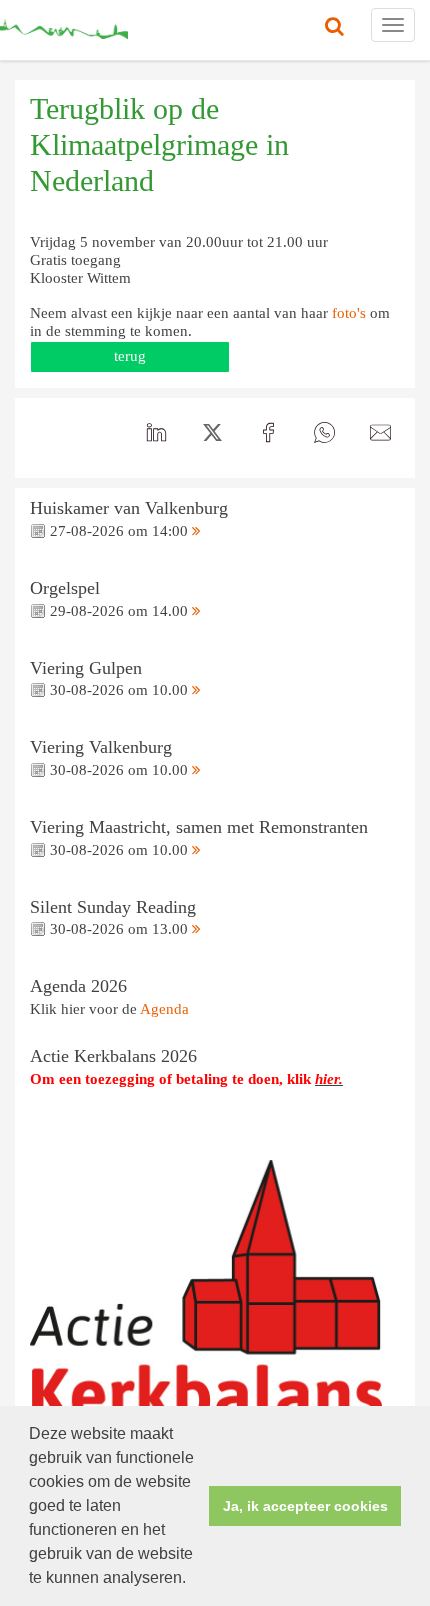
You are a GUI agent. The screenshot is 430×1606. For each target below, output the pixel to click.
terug (130, 356)
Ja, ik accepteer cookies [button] (305, 1506)
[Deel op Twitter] (212, 433)
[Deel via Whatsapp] (324, 433)
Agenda (164, 1009)
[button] (193, 1580)
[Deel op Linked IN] (156, 433)
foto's (349, 313)
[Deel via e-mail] (380, 433)
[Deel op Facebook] (268, 433)
